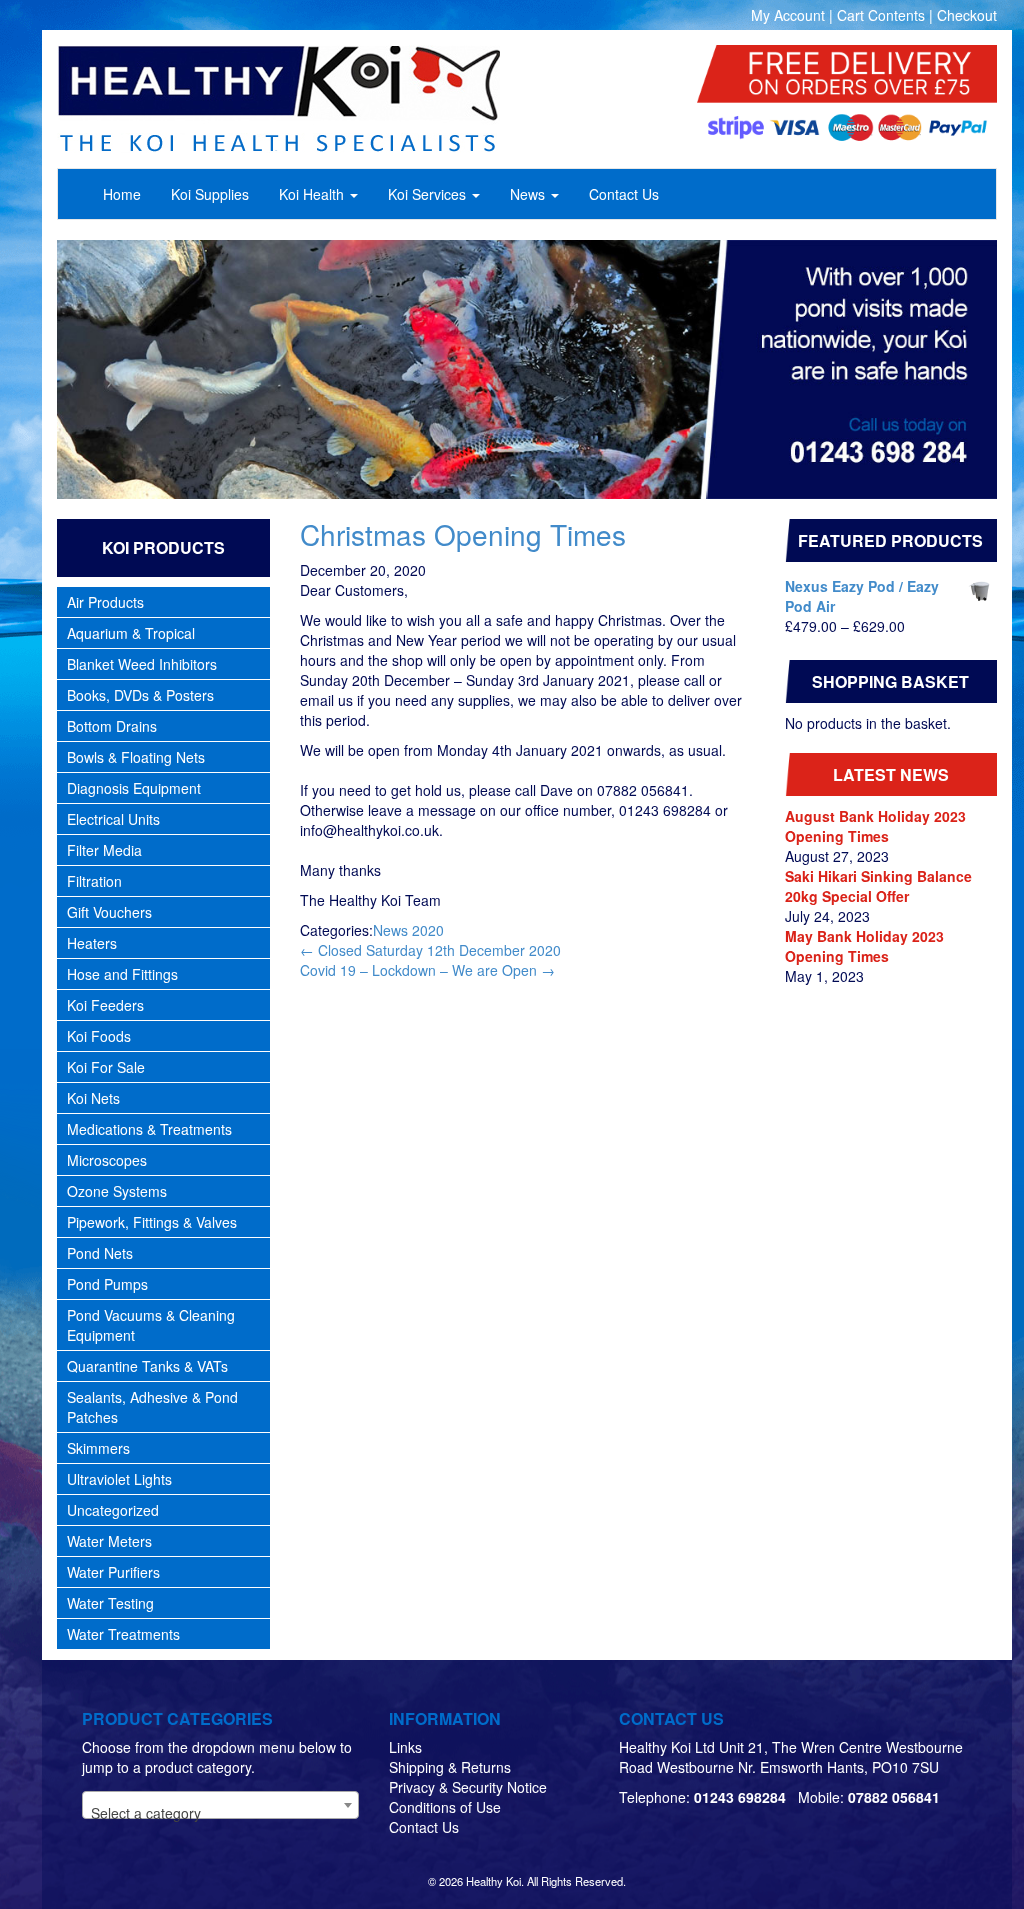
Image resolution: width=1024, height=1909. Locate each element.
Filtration (94, 881)
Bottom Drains (112, 726)
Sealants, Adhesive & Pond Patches (152, 1407)
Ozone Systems (117, 1191)
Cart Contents (881, 15)
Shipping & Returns (450, 1767)
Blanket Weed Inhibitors (142, 664)
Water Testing (110, 1603)
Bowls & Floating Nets (136, 757)
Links (405, 1747)
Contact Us (424, 1827)
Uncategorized (113, 1510)
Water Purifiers (113, 1572)
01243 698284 (740, 1797)
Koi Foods (99, 1036)
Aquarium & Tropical (131, 633)
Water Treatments (123, 1634)
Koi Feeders (105, 1005)
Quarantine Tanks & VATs (147, 1366)
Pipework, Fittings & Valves (152, 1222)
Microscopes (107, 1160)
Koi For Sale (106, 1067)
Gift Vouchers (109, 912)
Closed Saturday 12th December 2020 (430, 950)
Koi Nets (93, 1098)
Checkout (967, 15)
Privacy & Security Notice (468, 1787)
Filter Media (104, 850)
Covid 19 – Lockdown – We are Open (427, 970)
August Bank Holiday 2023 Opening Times (875, 826)
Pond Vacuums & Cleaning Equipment (151, 1325)
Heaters (92, 943)
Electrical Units (113, 819)
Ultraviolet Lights (119, 1479)
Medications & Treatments (149, 1129)
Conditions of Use (445, 1807)
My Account (788, 15)
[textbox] (220, 1813)
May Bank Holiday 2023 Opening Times (864, 946)
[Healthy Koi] (325, 99)
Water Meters (109, 1541)
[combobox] (220, 1805)
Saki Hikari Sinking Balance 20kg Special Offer (878, 886)
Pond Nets (100, 1253)
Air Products (105, 602)
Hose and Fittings (122, 974)
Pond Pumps (107, 1284)
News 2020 (408, 930)
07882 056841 (894, 1797)
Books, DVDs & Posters (140, 695)
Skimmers (98, 1448)
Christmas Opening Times (463, 534)
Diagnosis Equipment (134, 788)
